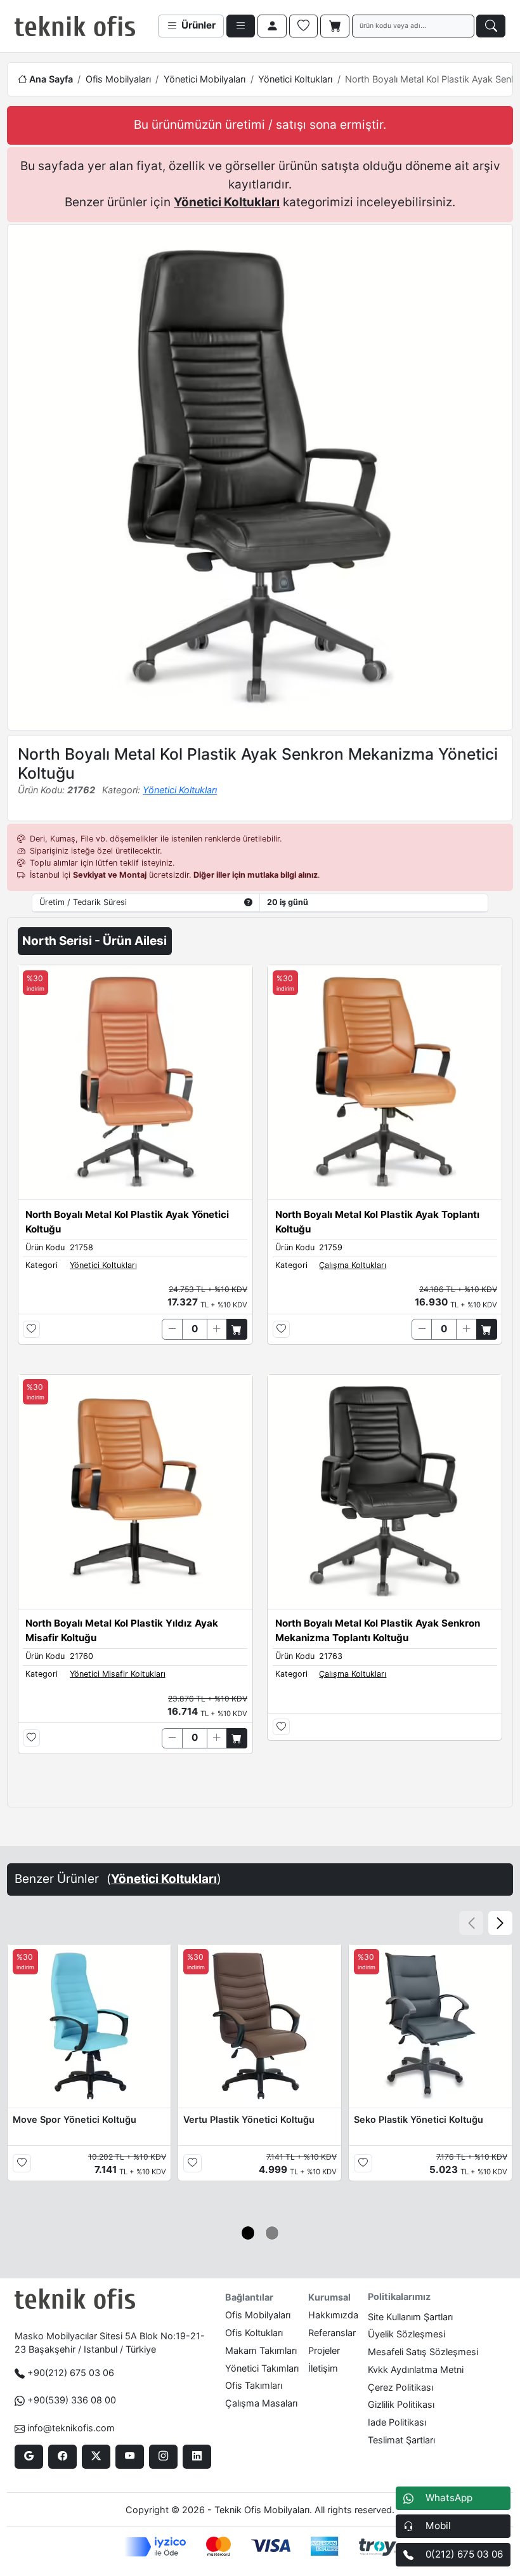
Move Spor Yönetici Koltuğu (75, 2119)
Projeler (324, 2350)
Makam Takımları (261, 2350)
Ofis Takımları (254, 2385)
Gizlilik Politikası (401, 2404)
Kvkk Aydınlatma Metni (416, 2369)
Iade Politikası (397, 2422)
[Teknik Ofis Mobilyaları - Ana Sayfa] (75, 26)
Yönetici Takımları (262, 2368)
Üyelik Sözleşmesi (406, 2334)
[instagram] (163, 2457)
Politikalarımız (399, 2296)
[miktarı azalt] (172, 1329)
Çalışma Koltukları (353, 1265)
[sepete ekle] (237, 1329)
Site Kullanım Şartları (410, 2317)
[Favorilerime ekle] (31, 1329)
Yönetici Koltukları (295, 79)
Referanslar (332, 2333)
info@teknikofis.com (71, 2428)
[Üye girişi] (272, 26)
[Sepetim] (335, 26)
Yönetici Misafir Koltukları (118, 1674)
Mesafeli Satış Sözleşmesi (423, 2352)
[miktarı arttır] (217, 1329)
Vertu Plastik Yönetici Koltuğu (249, 2119)
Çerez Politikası (400, 2387)
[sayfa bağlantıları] (241, 26)
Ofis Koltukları (254, 2333)
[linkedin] (197, 2457)
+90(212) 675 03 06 (71, 2373)
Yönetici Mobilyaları (205, 79)
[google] (29, 2457)
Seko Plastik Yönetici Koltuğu (419, 2119)
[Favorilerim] (304, 26)
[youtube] (130, 2457)
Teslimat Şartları (401, 2440)
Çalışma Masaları (261, 2403)
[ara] (491, 26)
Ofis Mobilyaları (118, 79)
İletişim (323, 2368)
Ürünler (197, 25)
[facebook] (62, 2457)
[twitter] (96, 2457)
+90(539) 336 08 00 (72, 2400)
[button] (500, 1923)
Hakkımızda (333, 2315)
